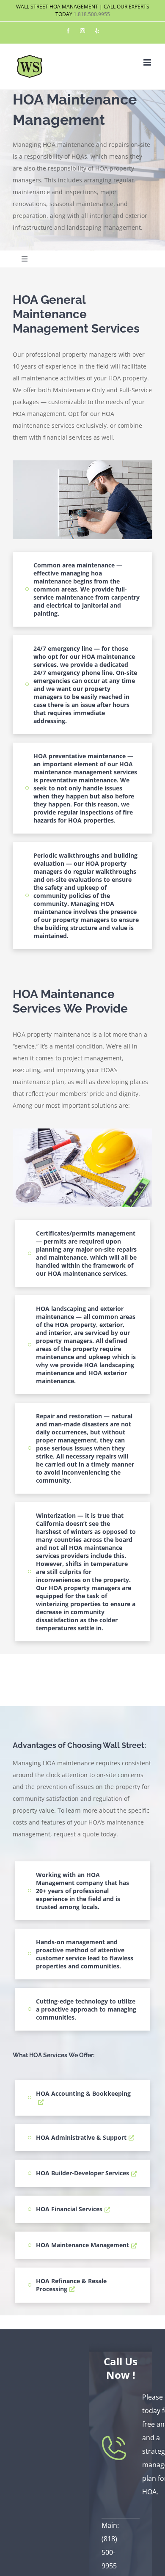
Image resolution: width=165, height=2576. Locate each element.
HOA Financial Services (69, 2209)
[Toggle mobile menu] (148, 62)
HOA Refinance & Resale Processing (71, 2285)
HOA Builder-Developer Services (82, 2173)
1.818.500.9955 (92, 14)
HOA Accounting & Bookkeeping (83, 2093)
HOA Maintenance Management (82, 2245)
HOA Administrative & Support (81, 2137)
